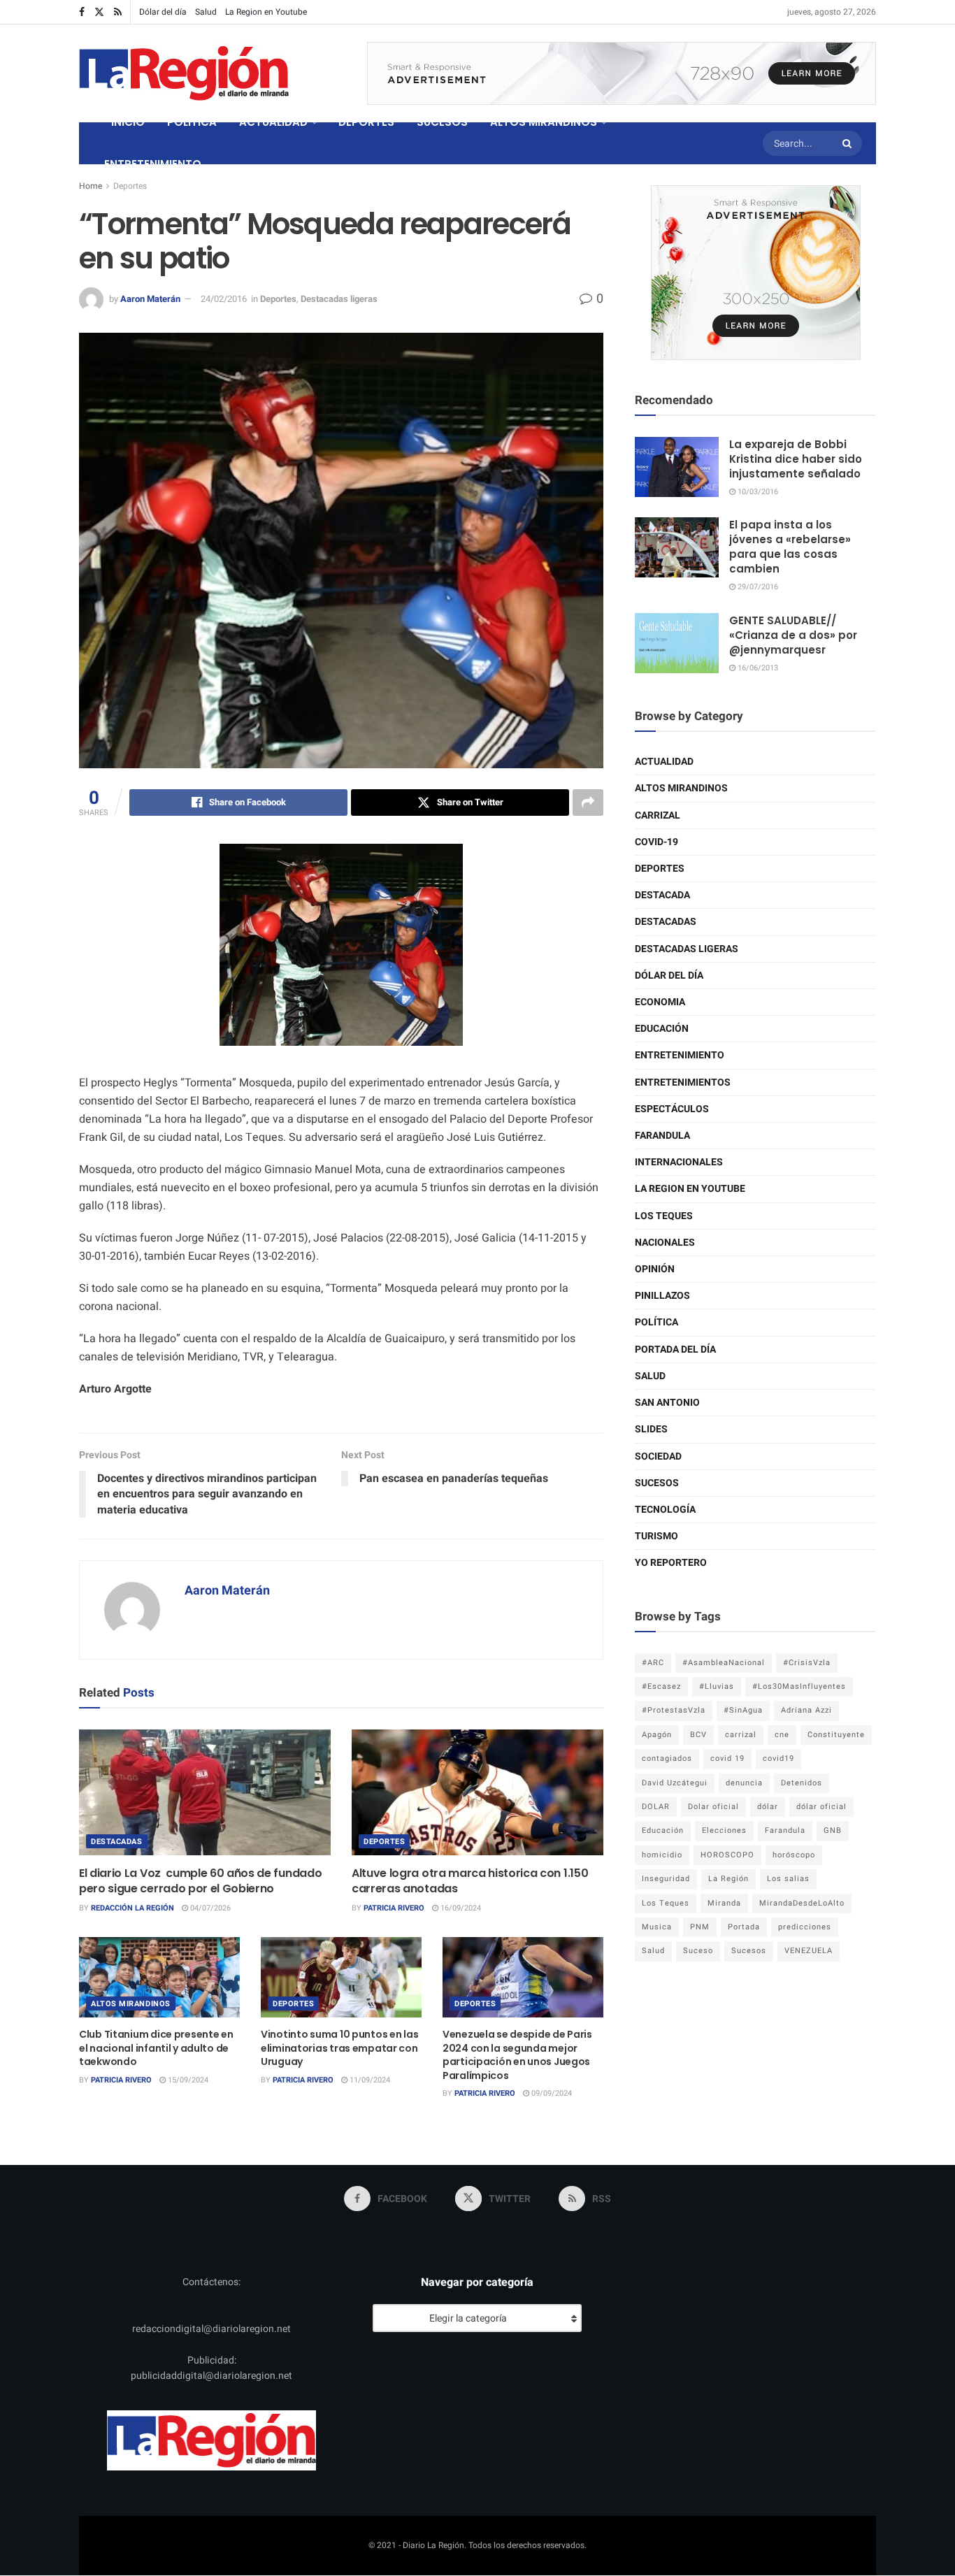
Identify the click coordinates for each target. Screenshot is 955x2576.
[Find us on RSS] (118, 12)
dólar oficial (821, 1807)
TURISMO (656, 1536)
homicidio (662, 1855)
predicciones (805, 1927)
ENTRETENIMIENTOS (683, 1082)
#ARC (653, 1663)
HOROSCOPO (727, 1855)
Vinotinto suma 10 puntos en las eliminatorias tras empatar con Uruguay (339, 2048)
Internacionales (679, 1162)
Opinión (655, 1269)
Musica (657, 1927)
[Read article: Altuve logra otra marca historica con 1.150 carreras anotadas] (477, 1792)
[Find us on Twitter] (99, 12)
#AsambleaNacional (724, 1663)
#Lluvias (717, 1686)
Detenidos (802, 1783)
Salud (206, 12)
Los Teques (664, 1216)
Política (656, 1322)
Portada (744, 1927)
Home (91, 186)
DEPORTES (366, 122)
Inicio (128, 122)
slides (651, 1429)
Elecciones (724, 1830)
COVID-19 (656, 842)
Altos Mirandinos (131, 2004)
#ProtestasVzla (674, 1710)
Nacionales (665, 1243)
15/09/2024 (187, 2080)
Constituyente (836, 1735)
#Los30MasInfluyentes (799, 1686)
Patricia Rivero (394, 1908)
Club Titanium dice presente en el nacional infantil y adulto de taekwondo (156, 2048)
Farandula (662, 1136)
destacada (662, 895)
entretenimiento (680, 1055)
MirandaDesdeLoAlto (802, 1903)
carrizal (741, 1735)
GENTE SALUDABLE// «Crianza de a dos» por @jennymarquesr (793, 635)
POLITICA (192, 122)
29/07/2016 (757, 587)
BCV (698, 1735)
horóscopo (794, 1855)
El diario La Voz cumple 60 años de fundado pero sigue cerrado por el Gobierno (200, 1881)
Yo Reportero (671, 1563)
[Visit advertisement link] (622, 73)
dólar (768, 1807)
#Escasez (661, 1686)
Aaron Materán (150, 299)
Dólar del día (163, 12)
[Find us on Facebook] (82, 12)
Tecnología (665, 1510)
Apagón (657, 1735)
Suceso (698, 1951)
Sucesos (657, 1483)
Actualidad (664, 762)
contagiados (667, 1758)
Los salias (788, 1879)
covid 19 (727, 1758)
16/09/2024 (460, 1908)
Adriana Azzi (806, 1710)
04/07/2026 (209, 1908)
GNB (833, 1830)
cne (782, 1735)
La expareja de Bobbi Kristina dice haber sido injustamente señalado (796, 459)
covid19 (778, 1758)
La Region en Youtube (266, 12)
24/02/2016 (224, 299)
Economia (660, 1002)
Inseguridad (666, 1879)
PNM (700, 1927)
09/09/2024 (551, 2093)
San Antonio (667, 1403)
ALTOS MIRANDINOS (544, 122)
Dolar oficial (713, 1807)
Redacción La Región (132, 1908)
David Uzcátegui (675, 1783)
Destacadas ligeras (339, 299)
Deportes (130, 186)
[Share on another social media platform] (588, 803)
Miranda (724, 1903)
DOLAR (656, 1807)
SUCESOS (442, 122)
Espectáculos (672, 1109)
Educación (662, 1029)
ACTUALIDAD (273, 122)
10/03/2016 (757, 492)
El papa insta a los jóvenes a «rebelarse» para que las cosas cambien (790, 547)
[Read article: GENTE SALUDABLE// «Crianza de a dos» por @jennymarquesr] (677, 643)
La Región (728, 1879)
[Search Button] (849, 143)
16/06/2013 (757, 668)
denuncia (744, 1783)
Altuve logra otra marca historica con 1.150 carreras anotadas (470, 1881)
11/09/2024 (369, 2080)
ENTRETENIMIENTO (153, 164)
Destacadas (117, 1842)
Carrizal (658, 815)
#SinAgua (743, 1710)
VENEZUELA (809, 1951)
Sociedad (658, 1456)
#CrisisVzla (807, 1663)
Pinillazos (662, 1296)
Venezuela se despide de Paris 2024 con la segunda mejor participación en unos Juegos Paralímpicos (517, 2055)
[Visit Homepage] (184, 73)
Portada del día (675, 1350)
